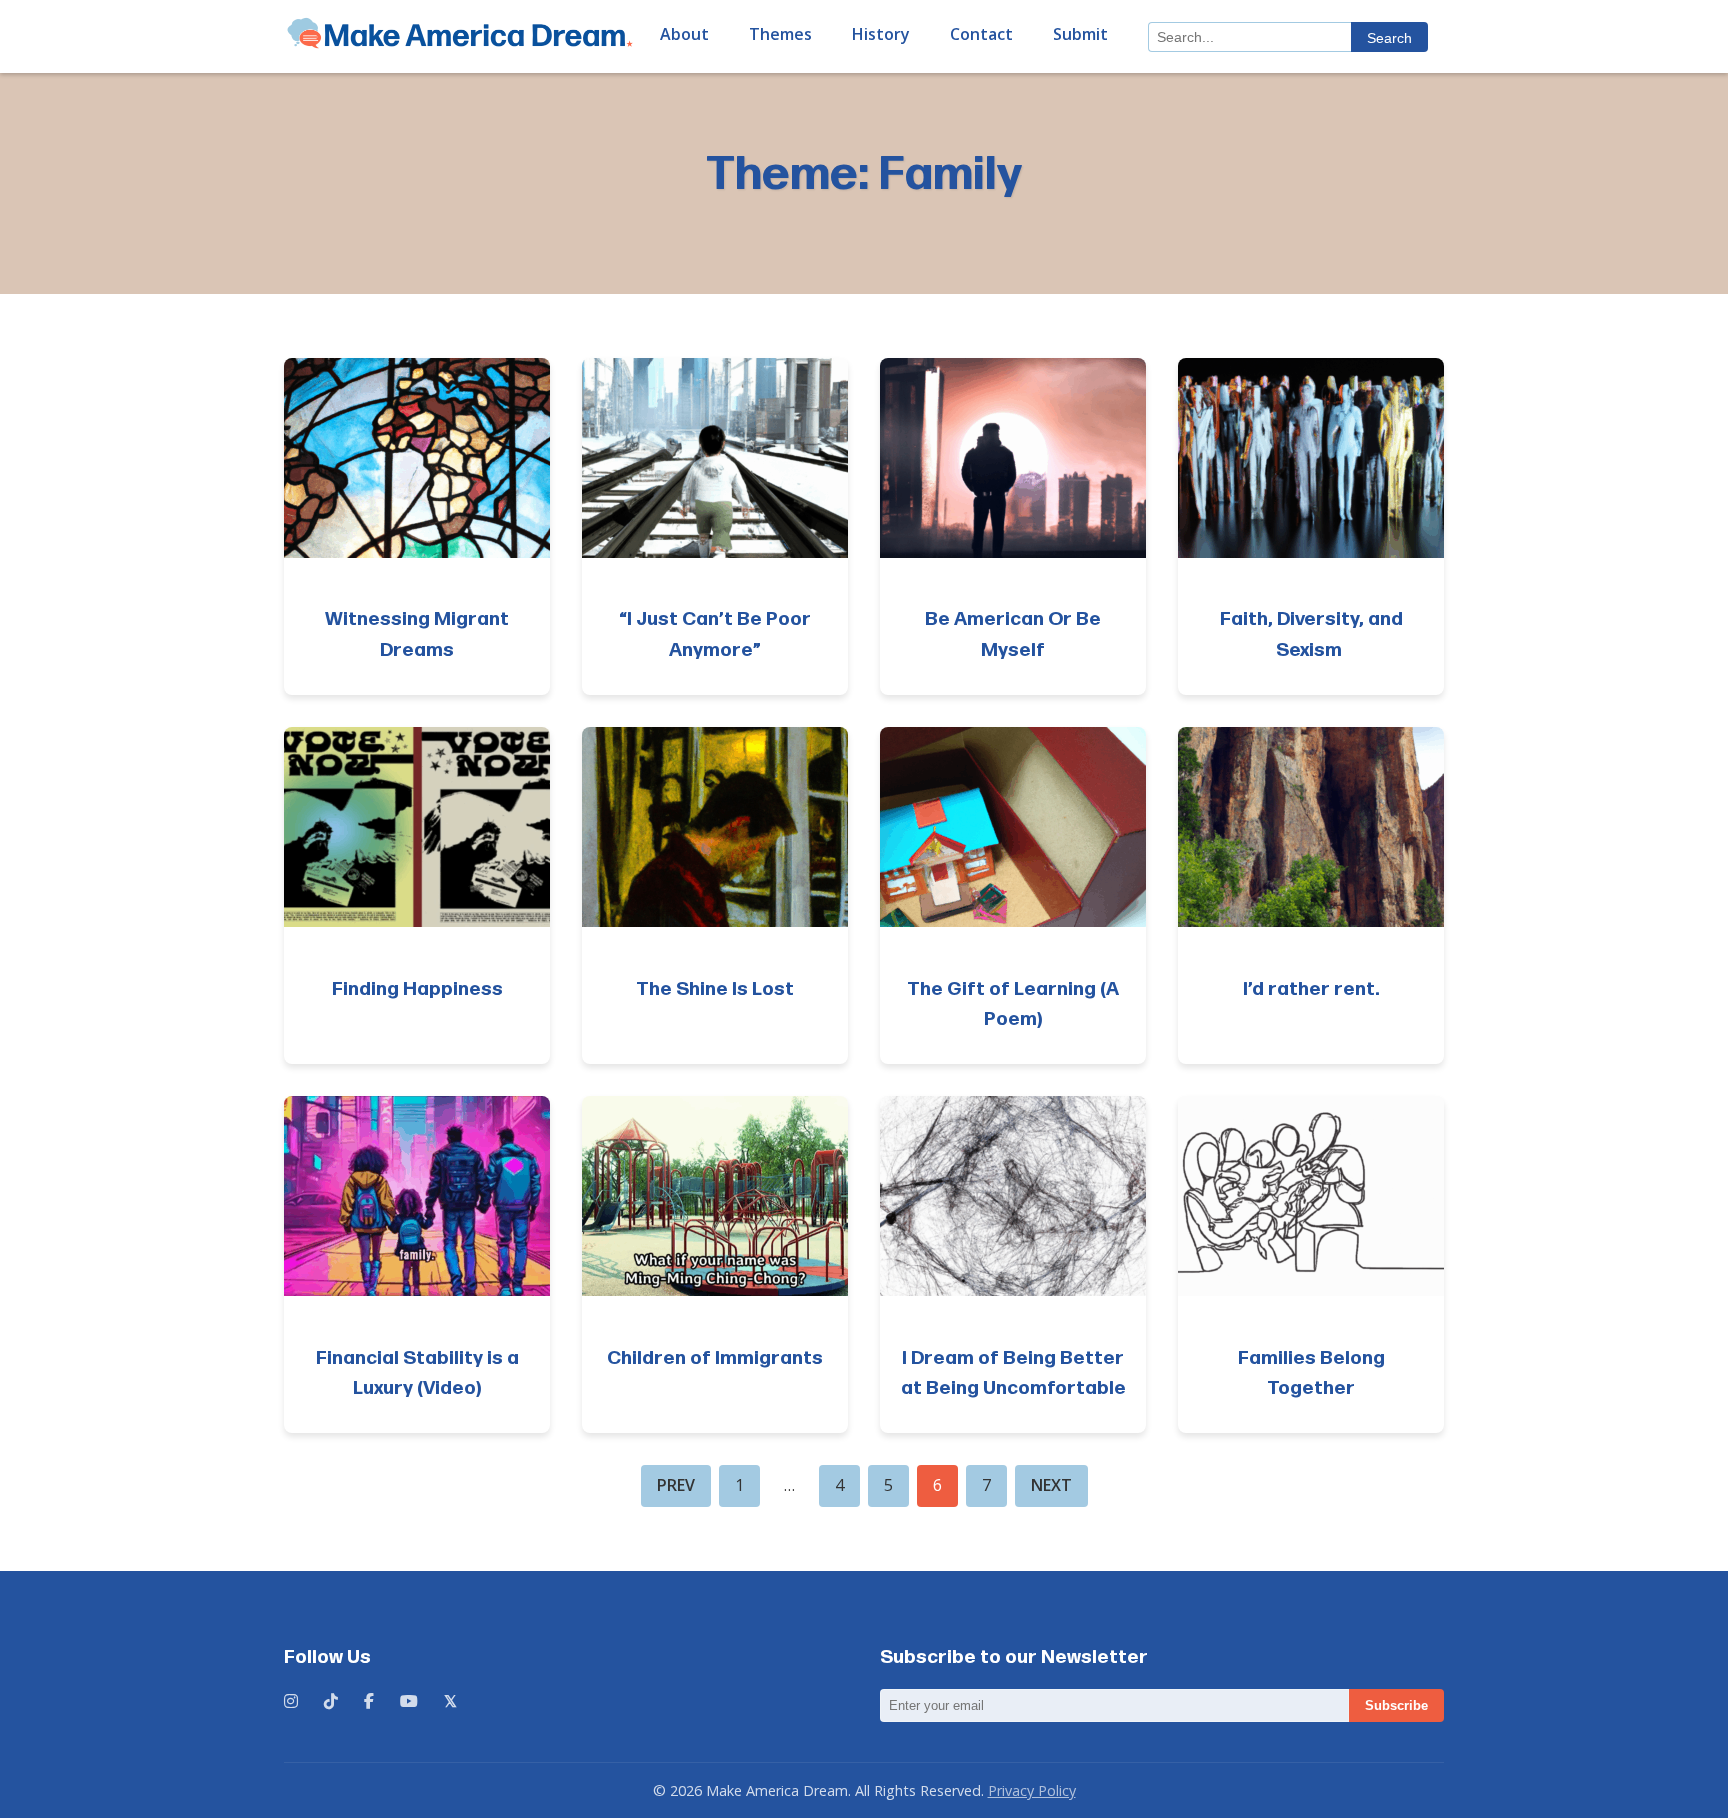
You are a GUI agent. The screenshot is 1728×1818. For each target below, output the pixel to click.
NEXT (1051, 1485)
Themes (780, 34)
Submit (1080, 34)
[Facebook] (369, 1702)
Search (1389, 38)
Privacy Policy (1032, 1790)
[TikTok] (331, 1702)
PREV (676, 1485)
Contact (981, 34)
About (684, 34)
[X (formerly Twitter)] (450, 1702)
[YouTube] (409, 1702)
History (881, 34)
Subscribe (1396, 1705)
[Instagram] (291, 1702)
